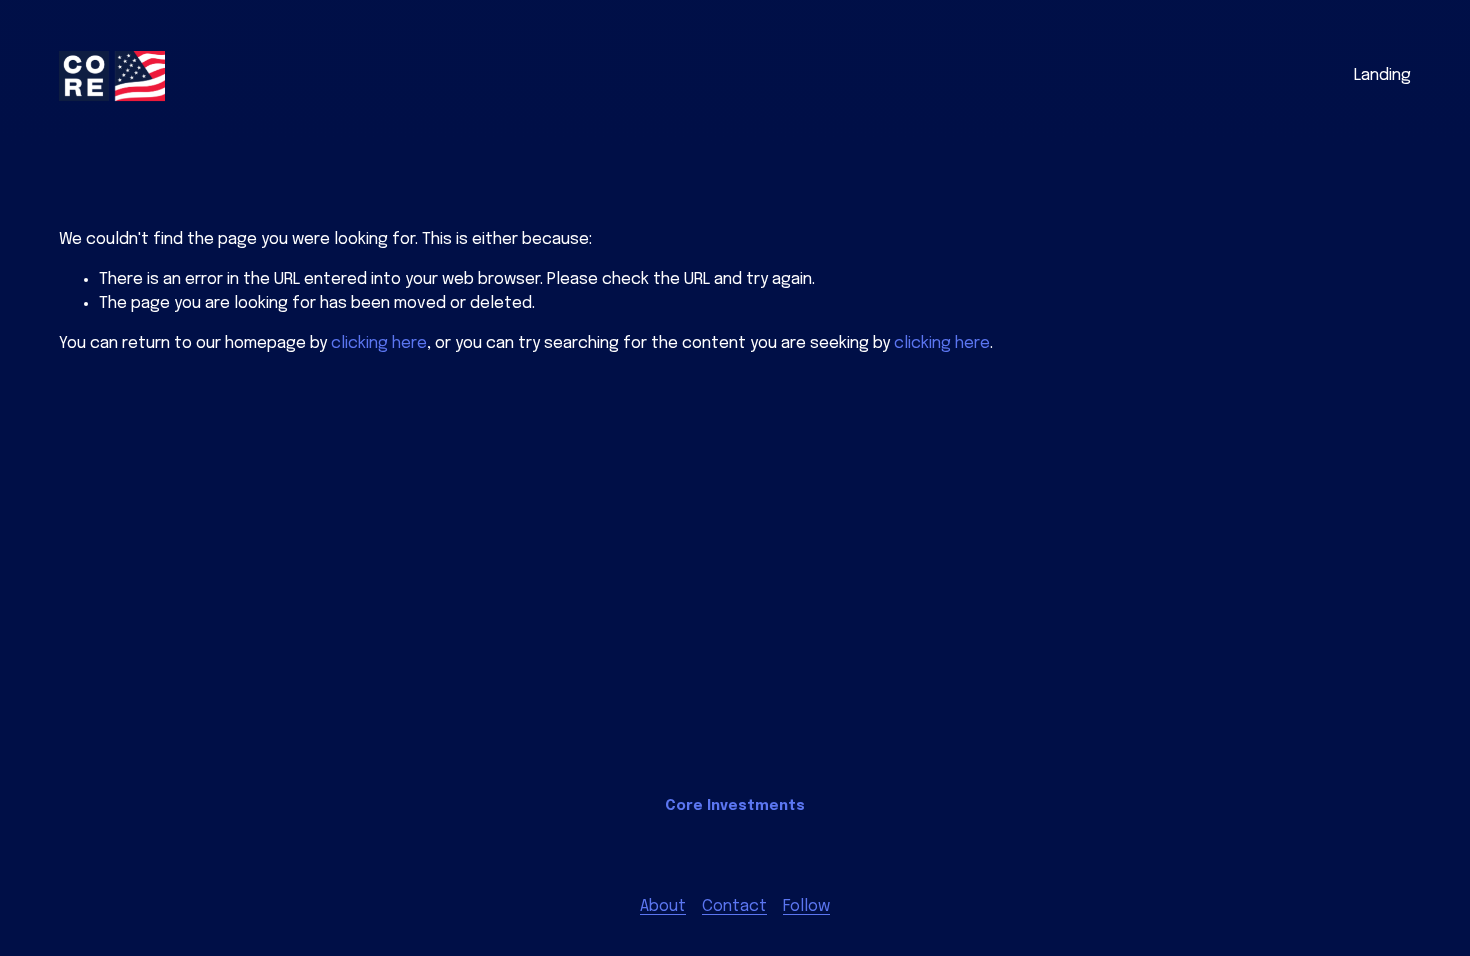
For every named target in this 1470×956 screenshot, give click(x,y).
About (663, 906)
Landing (1382, 75)
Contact (734, 906)
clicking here (379, 343)
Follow (806, 906)
